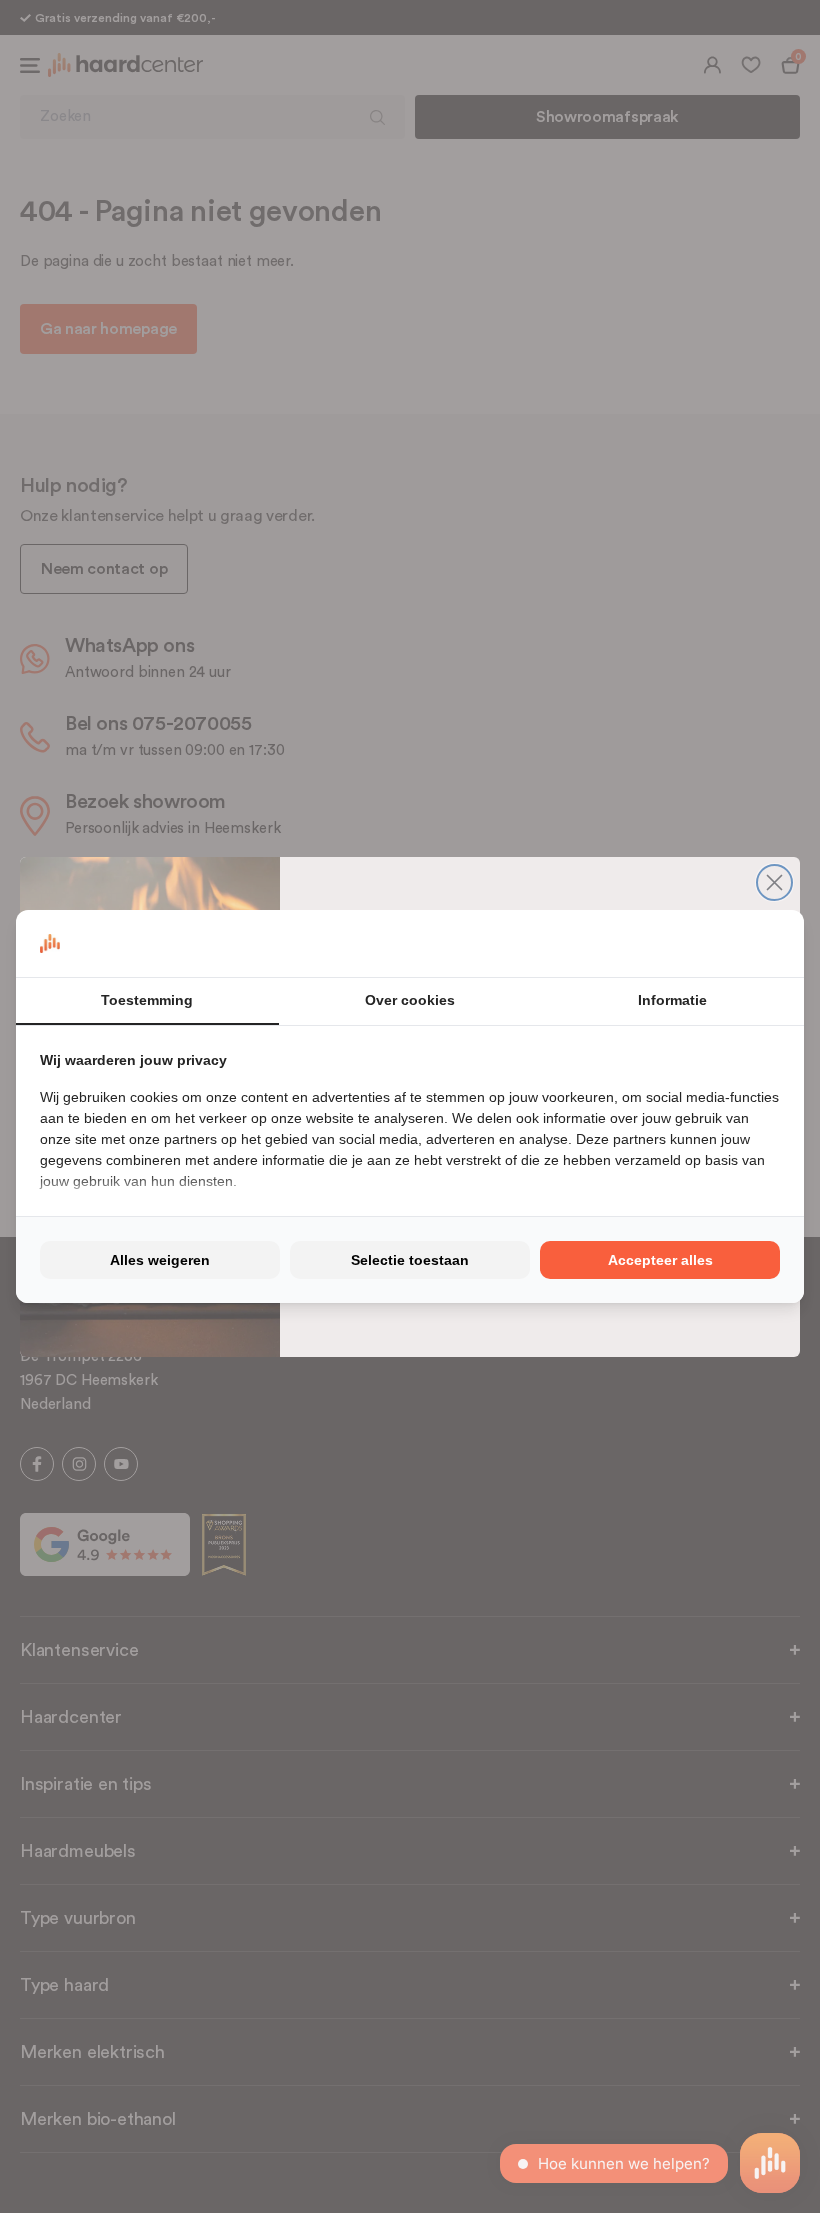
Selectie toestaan (410, 1260)
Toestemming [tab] (147, 1000)
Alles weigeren (160, 1260)
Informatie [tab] (672, 1000)
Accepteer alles (660, 1260)
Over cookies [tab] (410, 1000)
